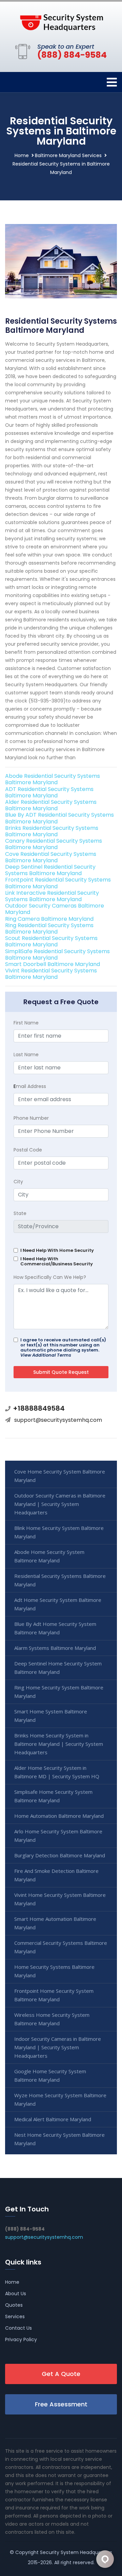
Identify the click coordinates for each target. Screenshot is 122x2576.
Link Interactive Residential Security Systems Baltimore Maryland (52, 896)
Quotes (14, 2305)
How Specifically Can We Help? (50, 1277)
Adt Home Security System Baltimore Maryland (58, 1604)
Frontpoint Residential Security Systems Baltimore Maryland (58, 883)
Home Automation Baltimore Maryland (59, 1816)
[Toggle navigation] (112, 82)
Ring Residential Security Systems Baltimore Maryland (49, 928)
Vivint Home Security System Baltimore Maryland (60, 1899)
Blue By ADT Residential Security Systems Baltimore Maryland (59, 818)
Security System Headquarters (76, 2552)
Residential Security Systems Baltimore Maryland (60, 1580)
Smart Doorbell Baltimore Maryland (53, 964)
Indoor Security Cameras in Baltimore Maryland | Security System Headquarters (58, 2047)
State (20, 1213)
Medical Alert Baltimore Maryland (53, 2119)
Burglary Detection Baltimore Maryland (60, 1855)
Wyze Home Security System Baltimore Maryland (60, 2099)
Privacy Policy (21, 2339)
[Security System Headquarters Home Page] (61, 21)
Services (15, 2317)
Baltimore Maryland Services (68, 155)
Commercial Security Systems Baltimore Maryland (61, 1947)
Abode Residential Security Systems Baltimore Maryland (53, 779)
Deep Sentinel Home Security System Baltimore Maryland (58, 1668)
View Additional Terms (46, 1355)
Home (22, 155)
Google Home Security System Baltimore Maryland (50, 2075)
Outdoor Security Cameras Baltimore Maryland (55, 909)
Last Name (26, 1055)
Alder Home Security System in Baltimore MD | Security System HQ (57, 1772)
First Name (26, 1023)
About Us (16, 2294)
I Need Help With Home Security (57, 1250)
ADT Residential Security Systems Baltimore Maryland (49, 792)
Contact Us (18, 2328)
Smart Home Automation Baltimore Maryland (55, 1923)
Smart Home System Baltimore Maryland (51, 1716)
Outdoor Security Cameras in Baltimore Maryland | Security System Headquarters (60, 1504)
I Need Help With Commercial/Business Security (57, 1261)
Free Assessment (61, 2404)
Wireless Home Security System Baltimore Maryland (52, 2019)
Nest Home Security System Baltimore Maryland (59, 2139)
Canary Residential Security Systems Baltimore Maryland (54, 844)
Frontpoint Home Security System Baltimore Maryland (54, 1995)
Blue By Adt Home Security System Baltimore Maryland (55, 1628)
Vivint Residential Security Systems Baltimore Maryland (51, 974)
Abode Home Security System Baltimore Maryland (49, 1556)
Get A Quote (61, 2374)
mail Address (30, 1086)
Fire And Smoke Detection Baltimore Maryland (56, 1875)
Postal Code (28, 1150)
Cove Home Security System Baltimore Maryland (60, 1476)
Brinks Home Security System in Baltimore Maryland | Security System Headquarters (59, 1744)
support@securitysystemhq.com (58, 1420)
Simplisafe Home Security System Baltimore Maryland (53, 1796)
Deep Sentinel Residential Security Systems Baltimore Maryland (50, 870)
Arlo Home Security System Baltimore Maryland (58, 1836)
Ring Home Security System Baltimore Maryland (59, 1692)
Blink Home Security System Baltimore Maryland (59, 1532)
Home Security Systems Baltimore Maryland (54, 1971)
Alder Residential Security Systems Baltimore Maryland (51, 805)
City (18, 1182)
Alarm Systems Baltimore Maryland (55, 1648)
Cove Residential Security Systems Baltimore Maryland (51, 857)
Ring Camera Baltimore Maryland (49, 919)
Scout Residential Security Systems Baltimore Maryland (51, 941)
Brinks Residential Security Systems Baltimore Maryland (52, 831)
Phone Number (31, 1118)
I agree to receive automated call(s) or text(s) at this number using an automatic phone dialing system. (63, 1347)
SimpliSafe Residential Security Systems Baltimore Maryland (57, 955)
